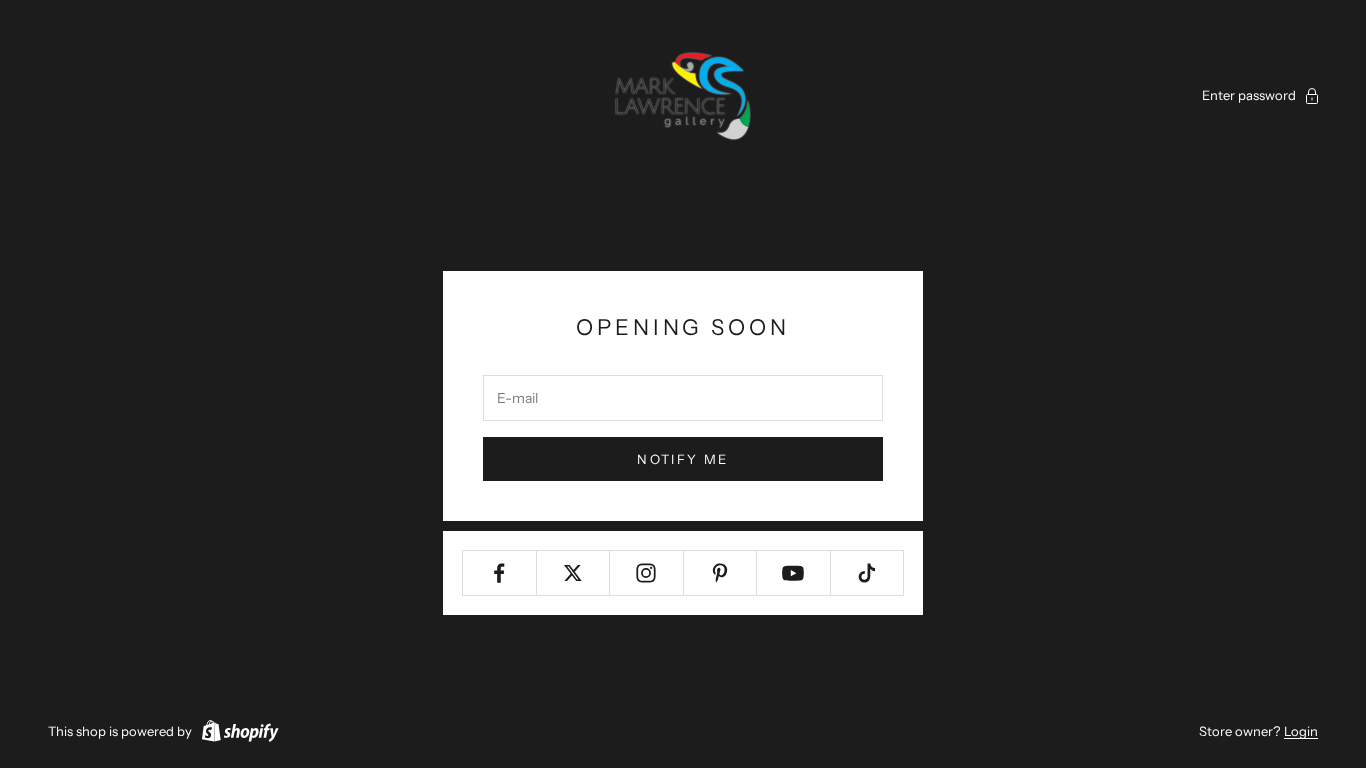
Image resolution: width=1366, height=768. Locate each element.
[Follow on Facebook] (499, 573)
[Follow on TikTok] (867, 573)
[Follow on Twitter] (573, 573)
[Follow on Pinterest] (720, 573)
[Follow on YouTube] (793, 573)
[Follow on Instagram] (646, 573)
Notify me (682, 459)
